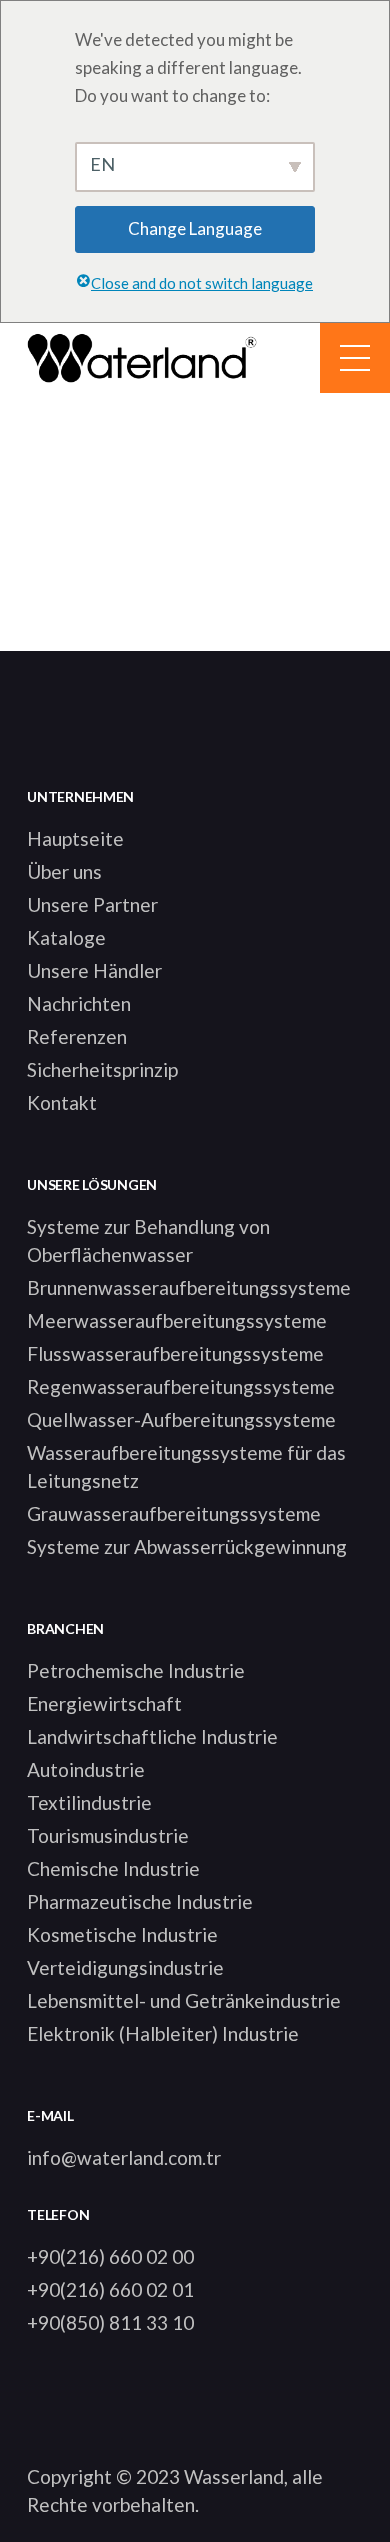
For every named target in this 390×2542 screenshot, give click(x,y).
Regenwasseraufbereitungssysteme (181, 1386)
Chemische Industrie (113, 1868)
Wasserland (234, 2476)
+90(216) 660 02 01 (110, 2289)
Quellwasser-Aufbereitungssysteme (181, 1419)
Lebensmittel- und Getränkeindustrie (184, 2000)
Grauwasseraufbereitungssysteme (174, 1513)
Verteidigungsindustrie (125, 1967)
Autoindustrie (86, 1769)
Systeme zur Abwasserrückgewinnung (187, 1546)
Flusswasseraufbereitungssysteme (175, 1353)
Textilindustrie (89, 1802)
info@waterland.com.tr (124, 2157)
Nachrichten (79, 1003)
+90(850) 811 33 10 (110, 2322)
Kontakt (62, 1102)
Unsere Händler (94, 970)
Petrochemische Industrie (136, 1670)
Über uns (64, 871)
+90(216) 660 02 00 (110, 2256)
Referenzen (77, 1036)
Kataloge (66, 937)
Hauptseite (75, 838)
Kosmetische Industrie (122, 1934)
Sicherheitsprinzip (102, 1069)
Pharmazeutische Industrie (140, 1901)
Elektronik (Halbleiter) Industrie (163, 2033)
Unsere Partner (92, 904)
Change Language (195, 228)
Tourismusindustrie (108, 1835)
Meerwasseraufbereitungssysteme (177, 1320)
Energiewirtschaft (104, 1703)
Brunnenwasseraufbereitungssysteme (189, 1287)
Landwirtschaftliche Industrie (152, 1736)
